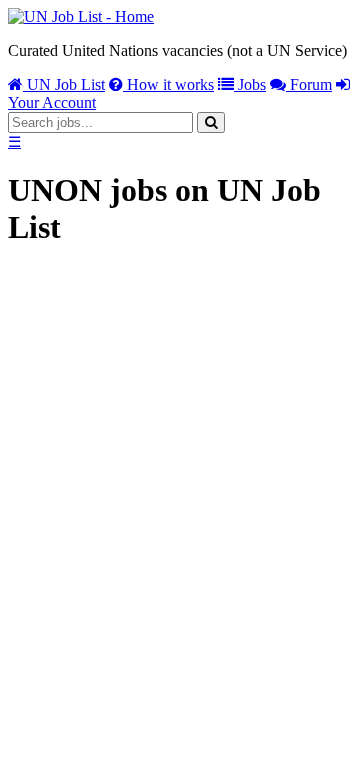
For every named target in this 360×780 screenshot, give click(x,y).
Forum (309, 84)
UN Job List (64, 84)
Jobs (250, 84)
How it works (168, 84)
